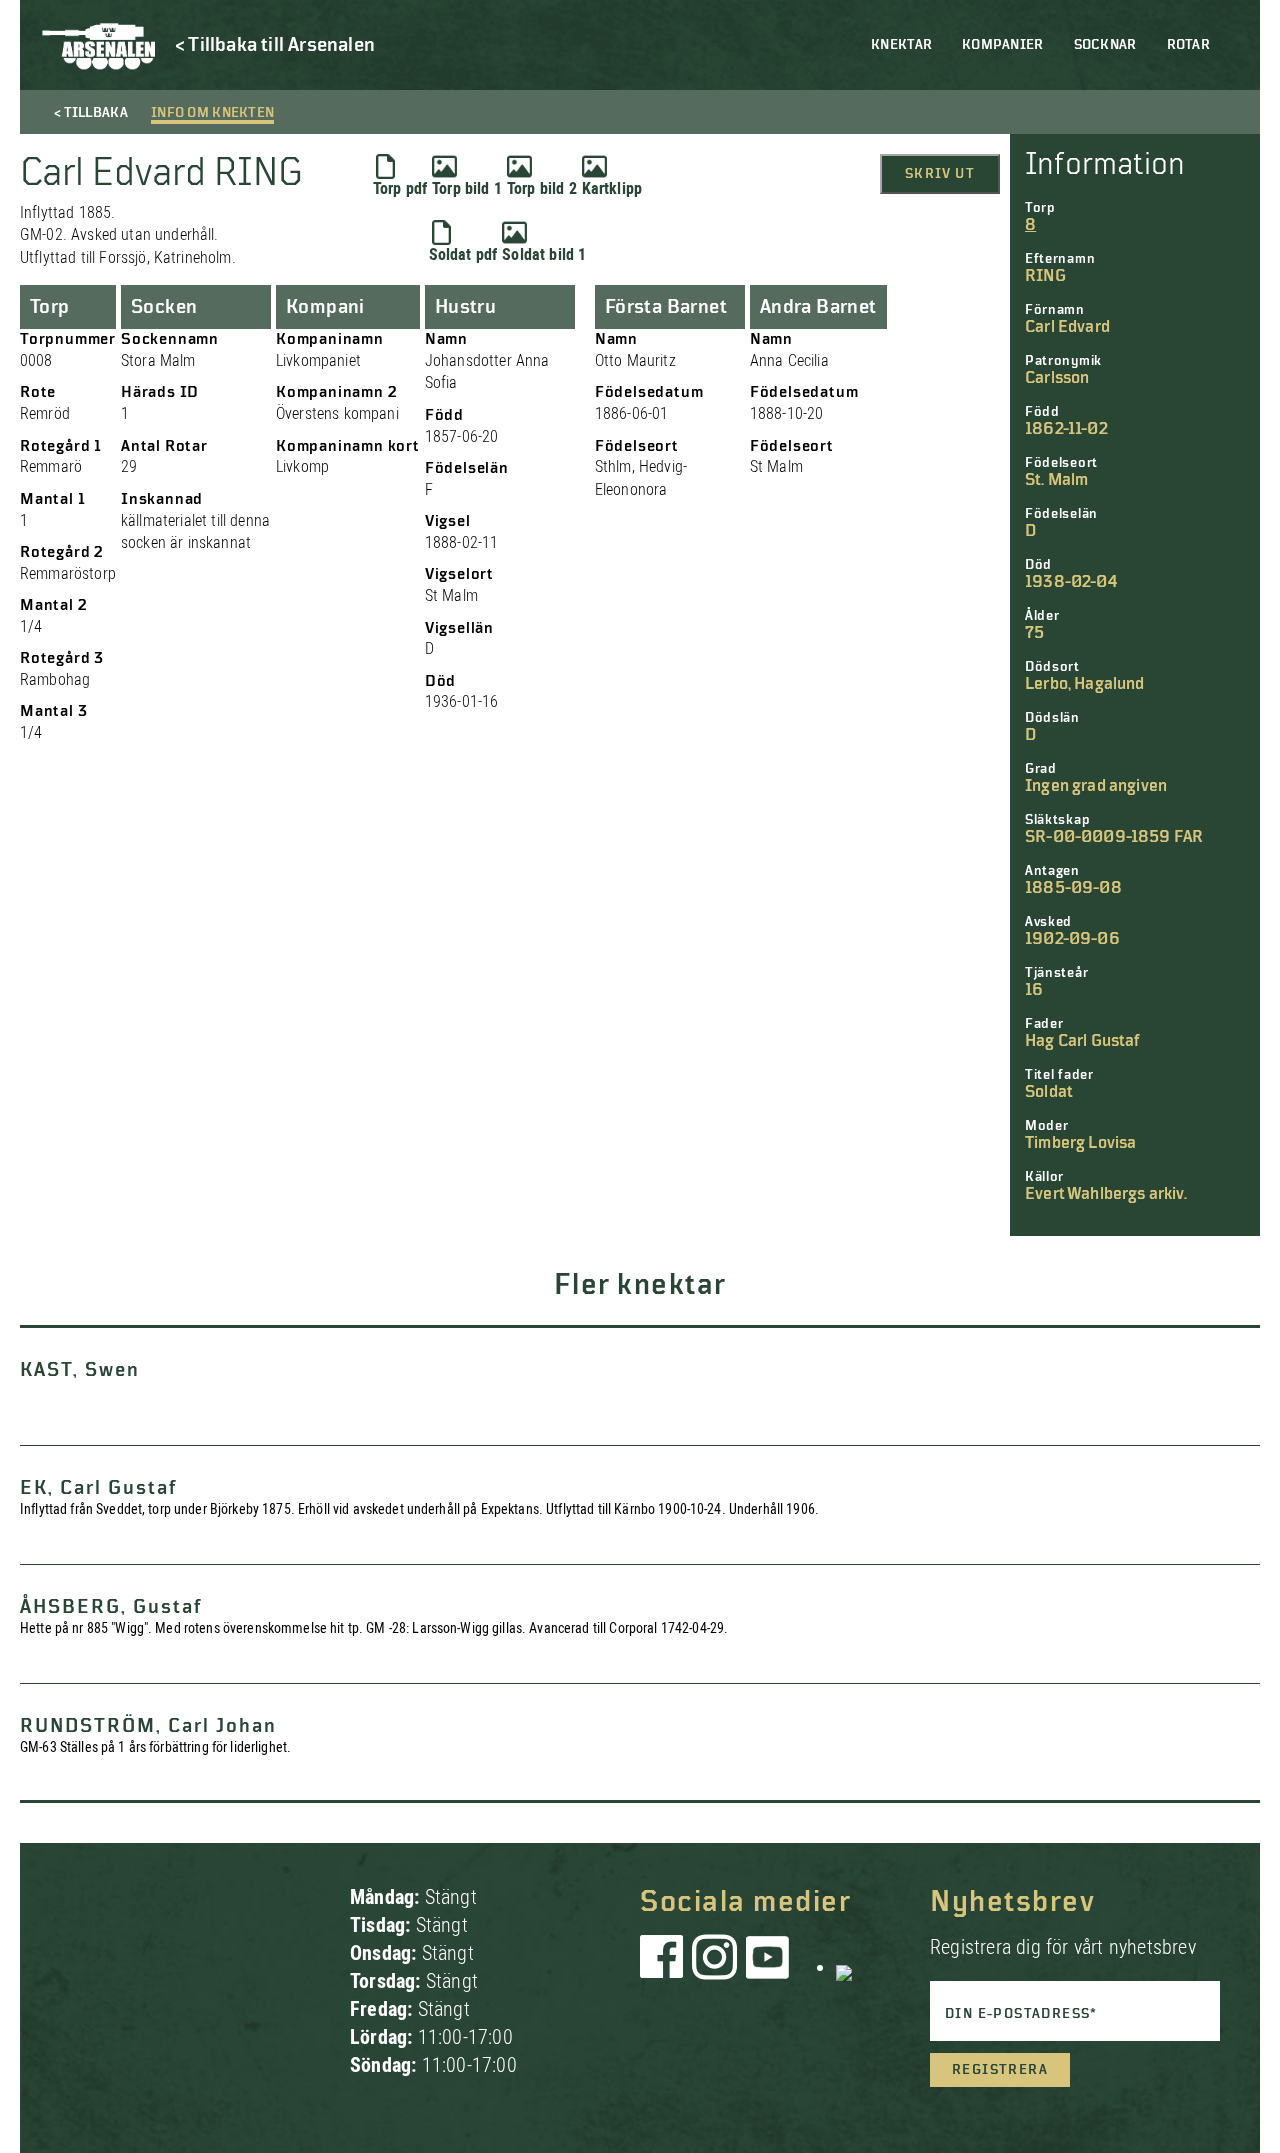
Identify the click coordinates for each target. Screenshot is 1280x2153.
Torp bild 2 (542, 188)
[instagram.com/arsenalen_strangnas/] (715, 1967)
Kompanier (1003, 45)
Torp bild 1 (467, 188)
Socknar (1105, 45)
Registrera (1000, 2070)
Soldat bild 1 (544, 254)
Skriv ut (940, 174)
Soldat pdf (463, 254)
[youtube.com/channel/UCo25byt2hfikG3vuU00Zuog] (768, 1967)
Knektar (901, 45)
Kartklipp (612, 188)
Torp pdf (400, 188)
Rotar (1188, 45)
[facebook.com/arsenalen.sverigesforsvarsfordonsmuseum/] (665, 1967)
